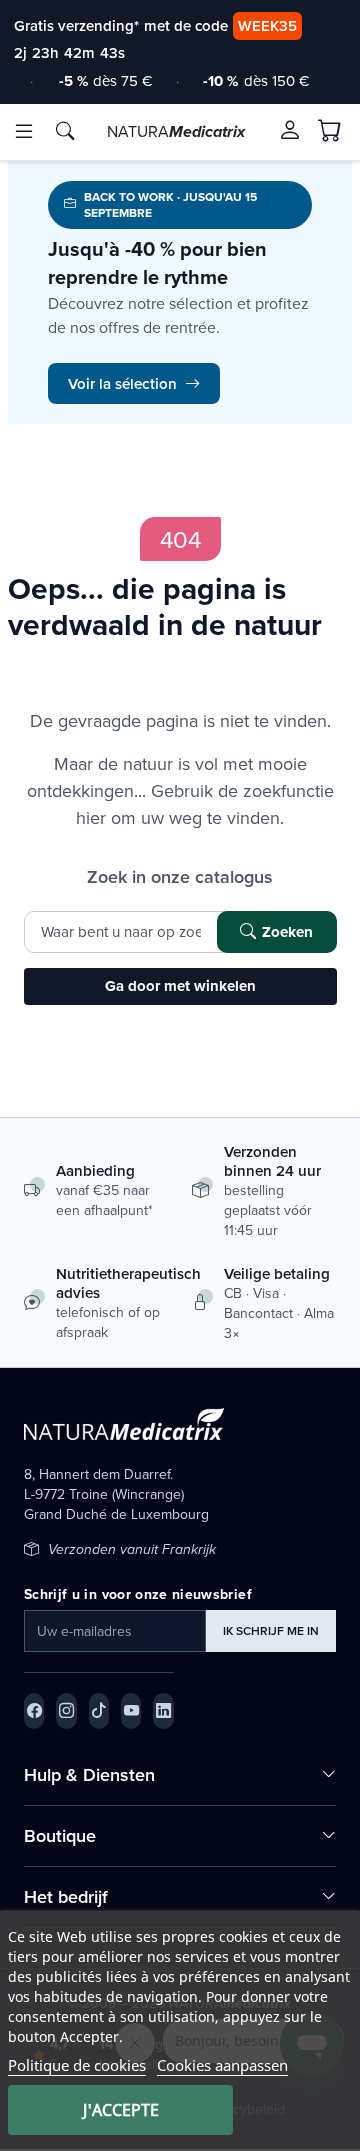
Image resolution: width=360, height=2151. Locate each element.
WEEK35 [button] (267, 25)
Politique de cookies (77, 2065)
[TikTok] (99, 1711)
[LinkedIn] (163, 1711)
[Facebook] (34, 1711)
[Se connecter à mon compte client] (290, 130)
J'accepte (121, 2110)
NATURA (176, 131)
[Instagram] (66, 1711)
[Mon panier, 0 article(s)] (330, 131)
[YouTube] (131, 1711)
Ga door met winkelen (180, 986)
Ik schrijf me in (271, 1630)
